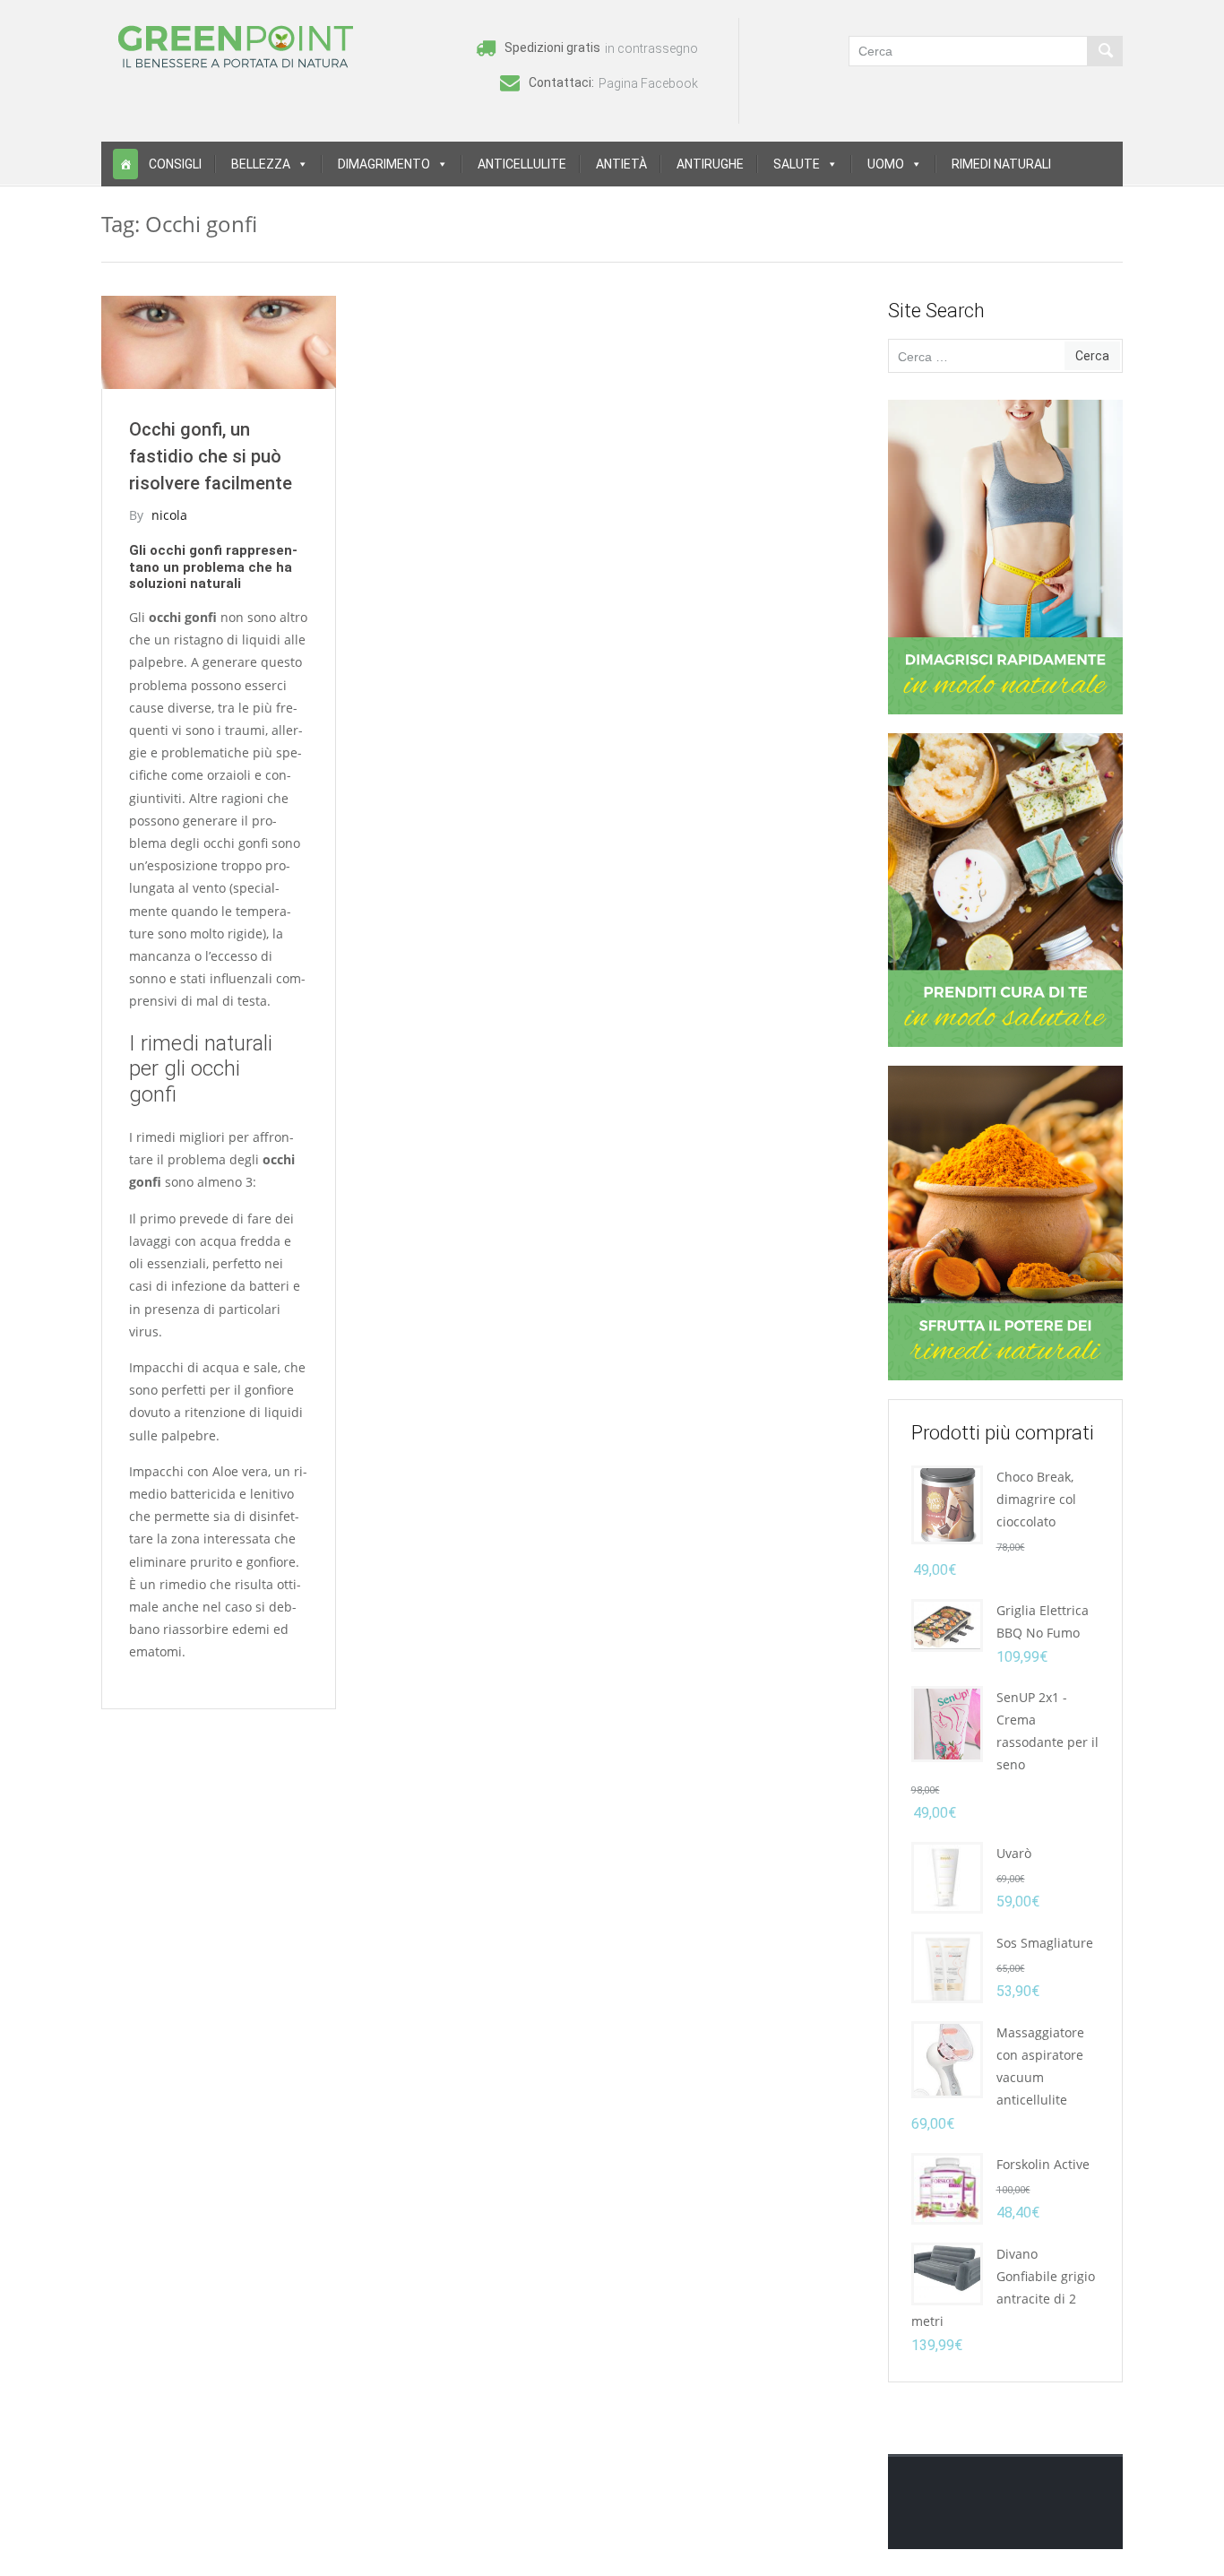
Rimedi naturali (1001, 164)
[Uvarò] (947, 1876)
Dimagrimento (384, 164)
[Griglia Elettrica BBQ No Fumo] (947, 1624)
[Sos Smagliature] (947, 1966)
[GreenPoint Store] (236, 46)
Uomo (886, 164)
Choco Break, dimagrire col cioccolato (1036, 1499)
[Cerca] (1105, 51)
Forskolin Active (1043, 2164)
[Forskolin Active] (947, 2187)
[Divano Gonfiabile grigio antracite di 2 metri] (947, 2273)
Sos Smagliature (1045, 1943)
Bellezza (261, 164)
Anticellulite (522, 164)
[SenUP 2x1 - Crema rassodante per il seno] (947, 1722)
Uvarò (1014, 1853)
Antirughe (710, 164)
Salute (797, 164)
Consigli (175, 164)
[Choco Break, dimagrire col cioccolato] (947, 1504)
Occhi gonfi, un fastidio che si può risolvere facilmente (211, 456)
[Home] (125, 164)
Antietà (621, 164)
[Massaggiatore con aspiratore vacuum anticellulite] (947, 2058)
